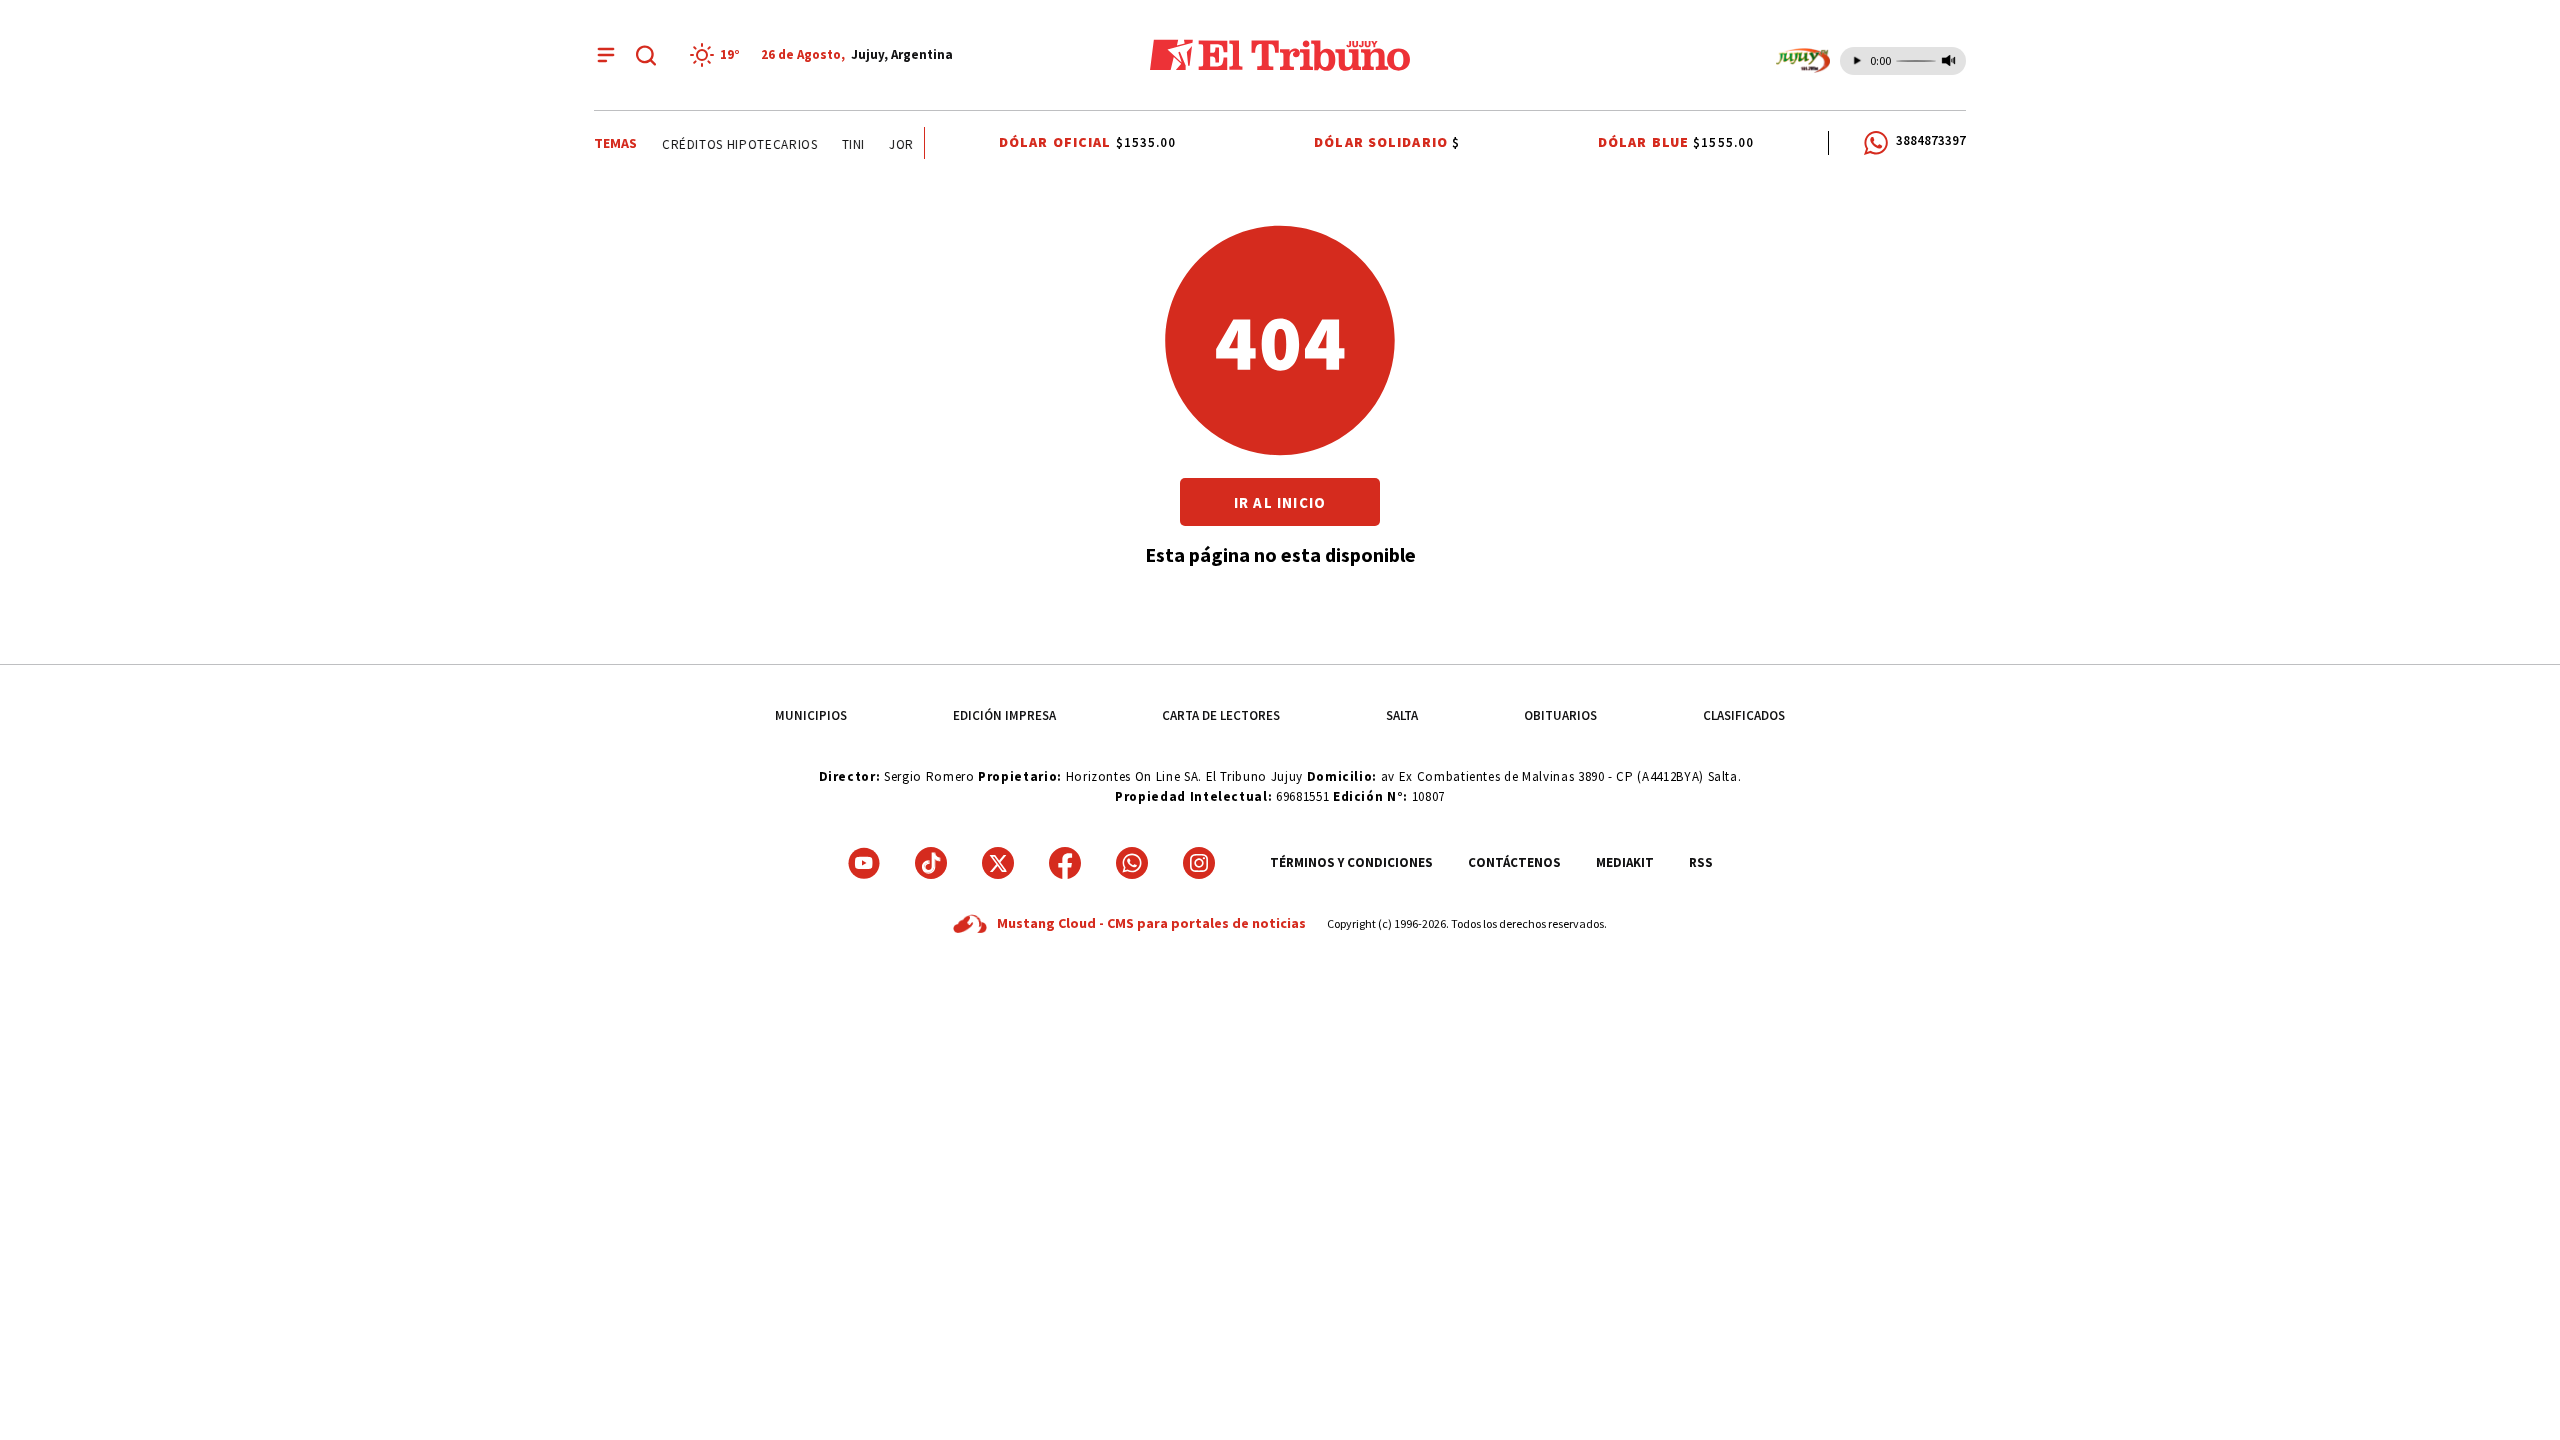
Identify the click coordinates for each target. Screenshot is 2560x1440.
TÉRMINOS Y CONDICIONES (1351, 862)
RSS (1701, 862)
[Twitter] (998, 863)
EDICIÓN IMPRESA (1004, 715)
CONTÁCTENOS (1514, 862)
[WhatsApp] (1132, 863)
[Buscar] (646, 55)
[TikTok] (931, 863)
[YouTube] (864, 863)
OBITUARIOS (1560, 715)
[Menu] (606, 55)
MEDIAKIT (1625, 862)
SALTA (1402, 715)
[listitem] (718, 55)
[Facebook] (1065, 863)
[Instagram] (1199, 863)
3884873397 (1931, 140)
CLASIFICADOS (1744, 715)
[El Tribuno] (1280, 55)
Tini (846, 144)
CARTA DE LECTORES (1221, 715)
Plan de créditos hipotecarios (704, 144)
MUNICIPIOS (811, 715)
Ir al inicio (1280, 502)
